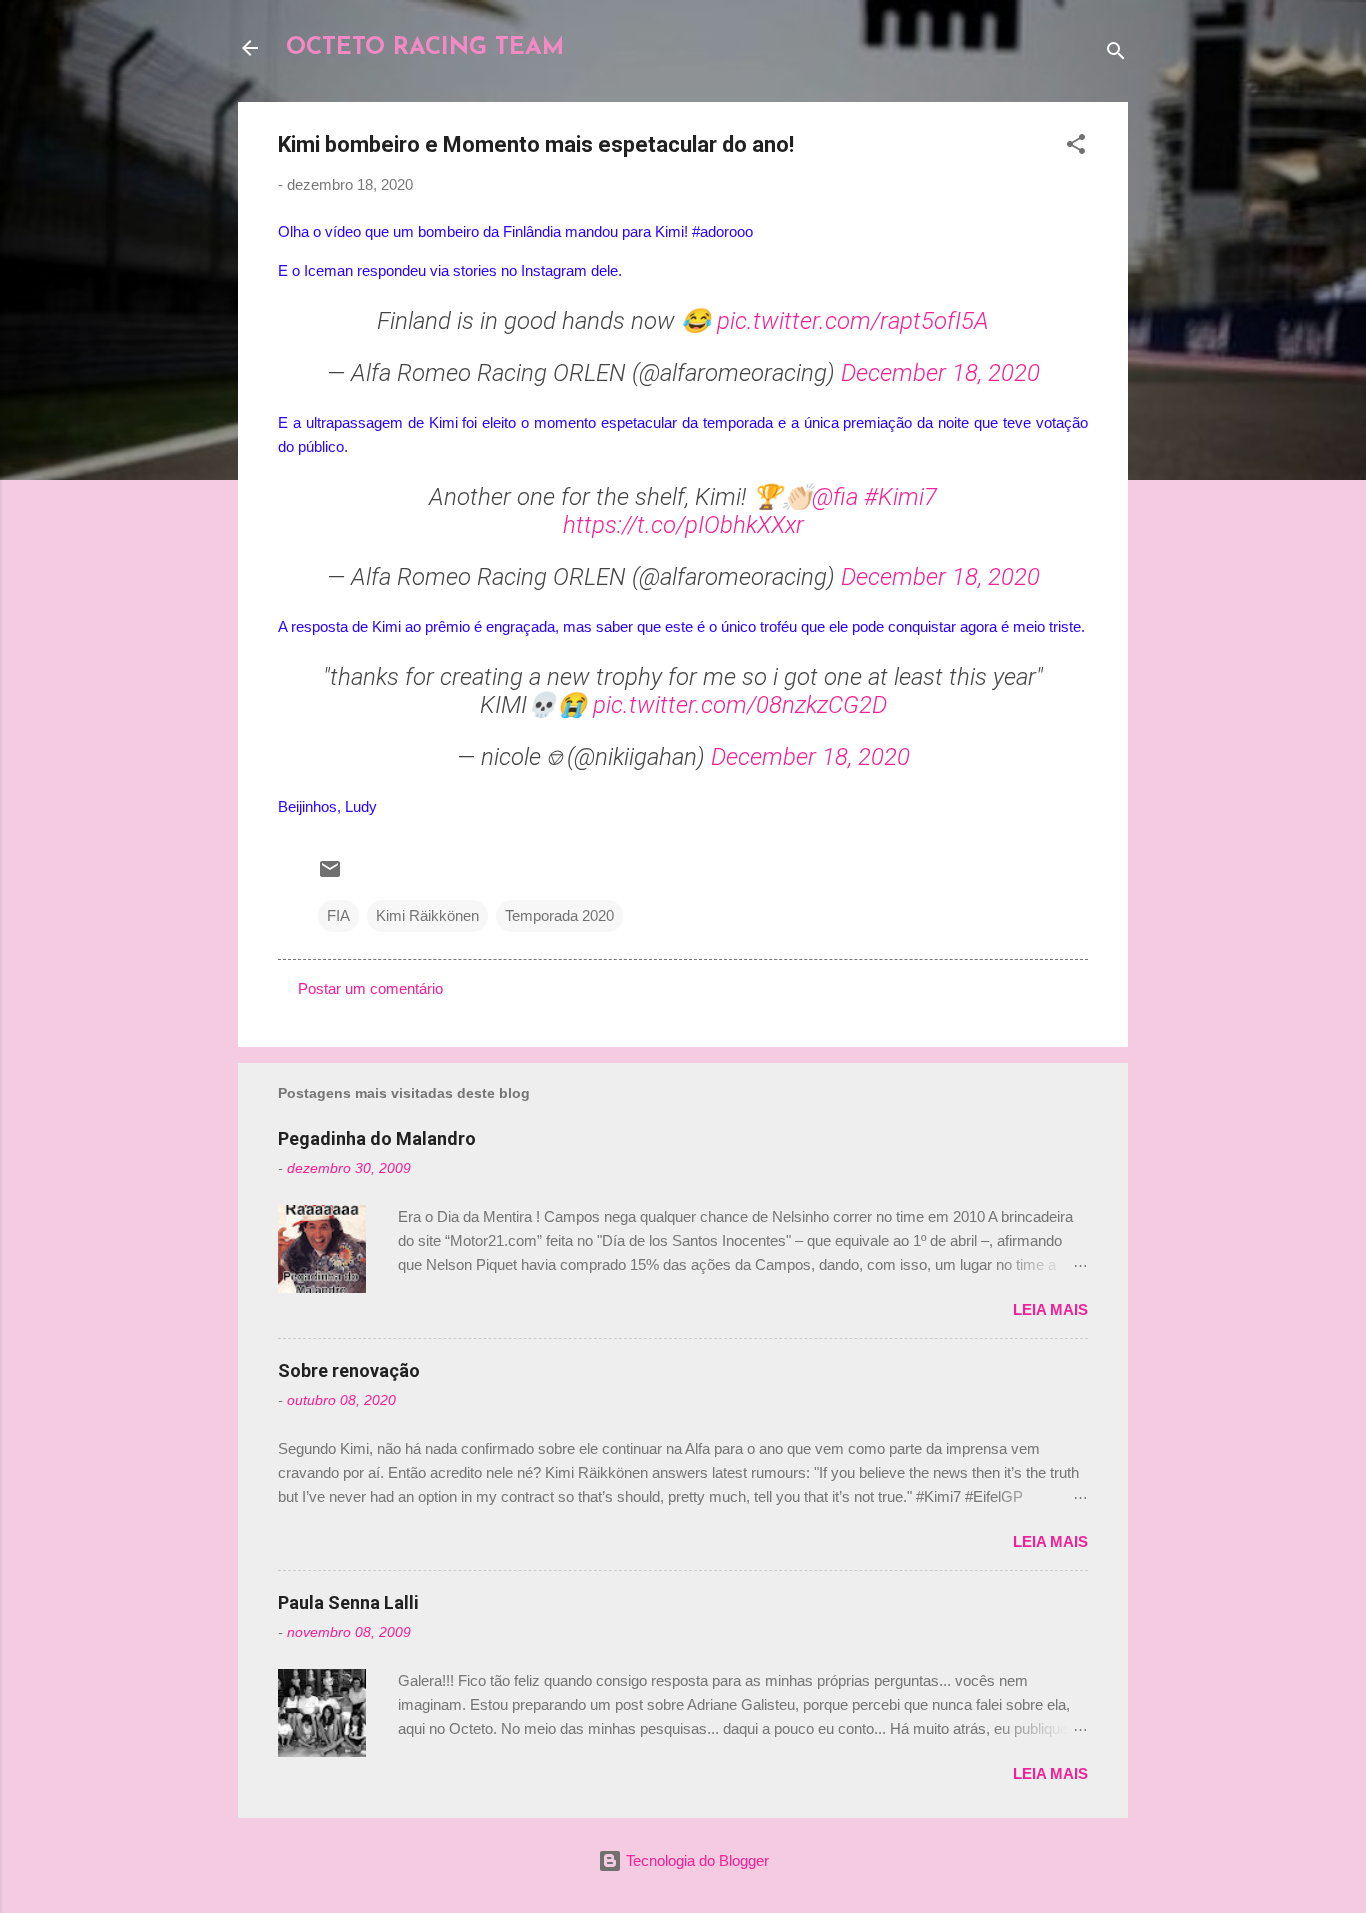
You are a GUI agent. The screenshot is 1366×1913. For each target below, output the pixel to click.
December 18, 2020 (940, 373)
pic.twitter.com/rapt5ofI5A (853, 321)
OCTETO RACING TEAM (425, 48)
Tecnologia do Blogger (695, 1860)
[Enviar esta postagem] (330, 875)
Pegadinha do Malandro (377, 1138)
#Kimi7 (900, 497)
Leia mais (1050, 1309)
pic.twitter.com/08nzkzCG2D (740, 705)
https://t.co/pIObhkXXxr (683, 525)
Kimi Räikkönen (427, 915)
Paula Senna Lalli (348, 1602)
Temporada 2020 (559, 915)
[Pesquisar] (1116, 54)
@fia (835, 497)
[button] (1076, 147)
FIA (338, 915)
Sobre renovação (349, 1370)
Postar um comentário (370, 988)
